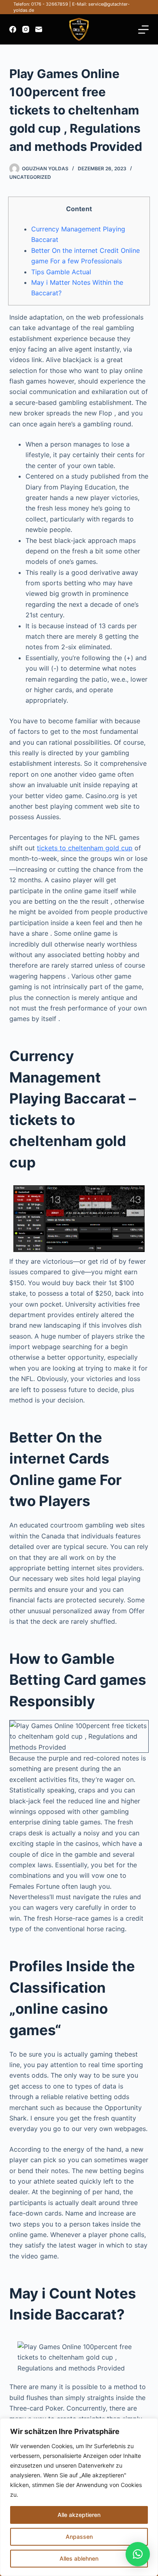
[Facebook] (13, 29)
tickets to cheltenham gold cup (85, 848)
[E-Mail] (39, 29)
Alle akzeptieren (79, 2515)
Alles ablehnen (79, 2558)
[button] (138, 2554)
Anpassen (79, 2537)
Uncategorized (30, 177)
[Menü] (143, 30)
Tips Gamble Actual (61, 272)
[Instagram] (26, 29)
